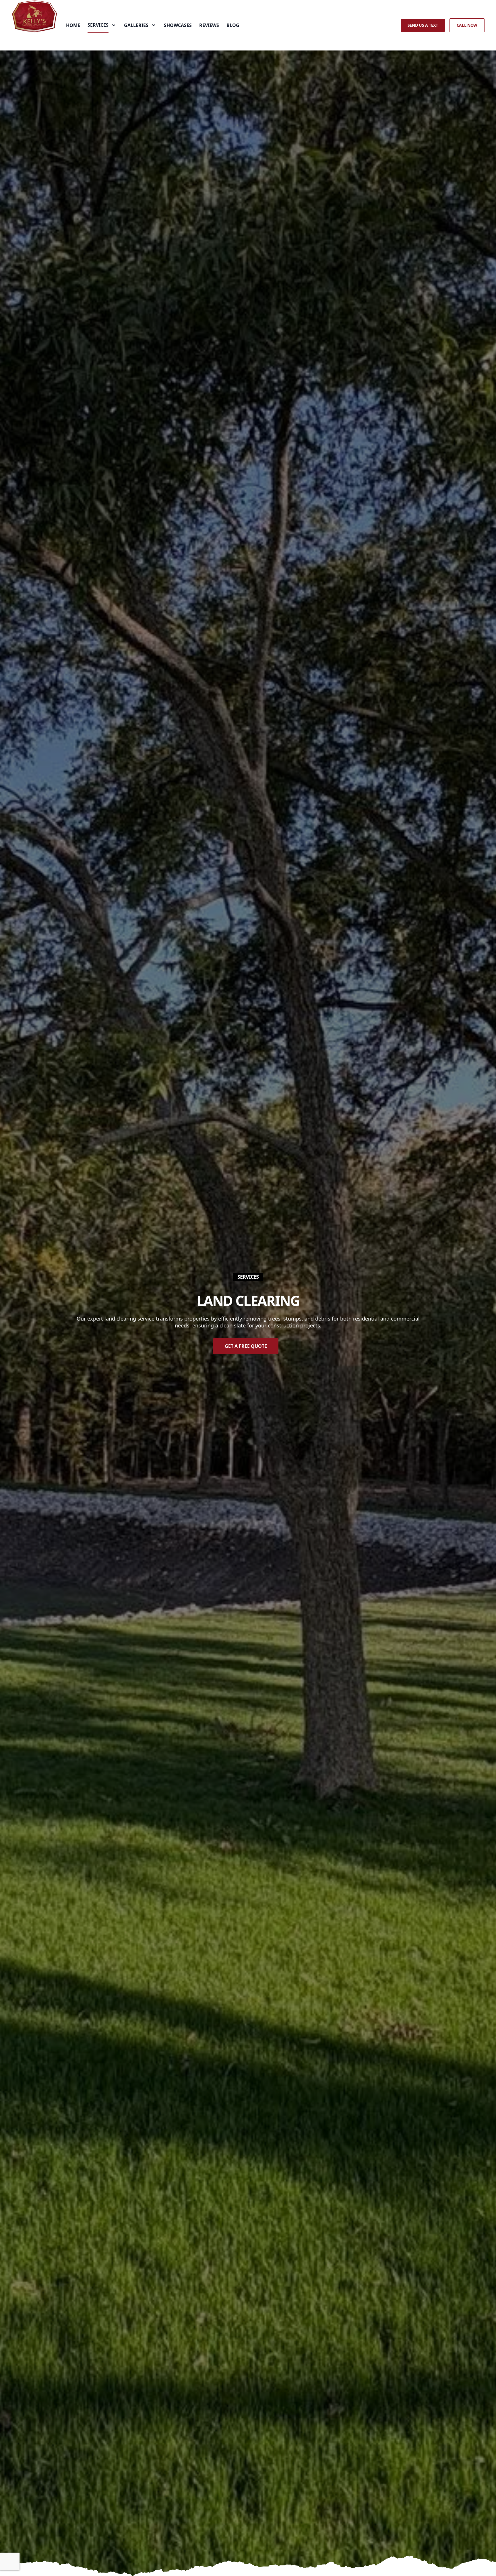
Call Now (467, 25)
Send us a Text (423, 25)
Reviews (209, 25)
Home (73, 25)
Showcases (178, 25)
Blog (233, 25)
